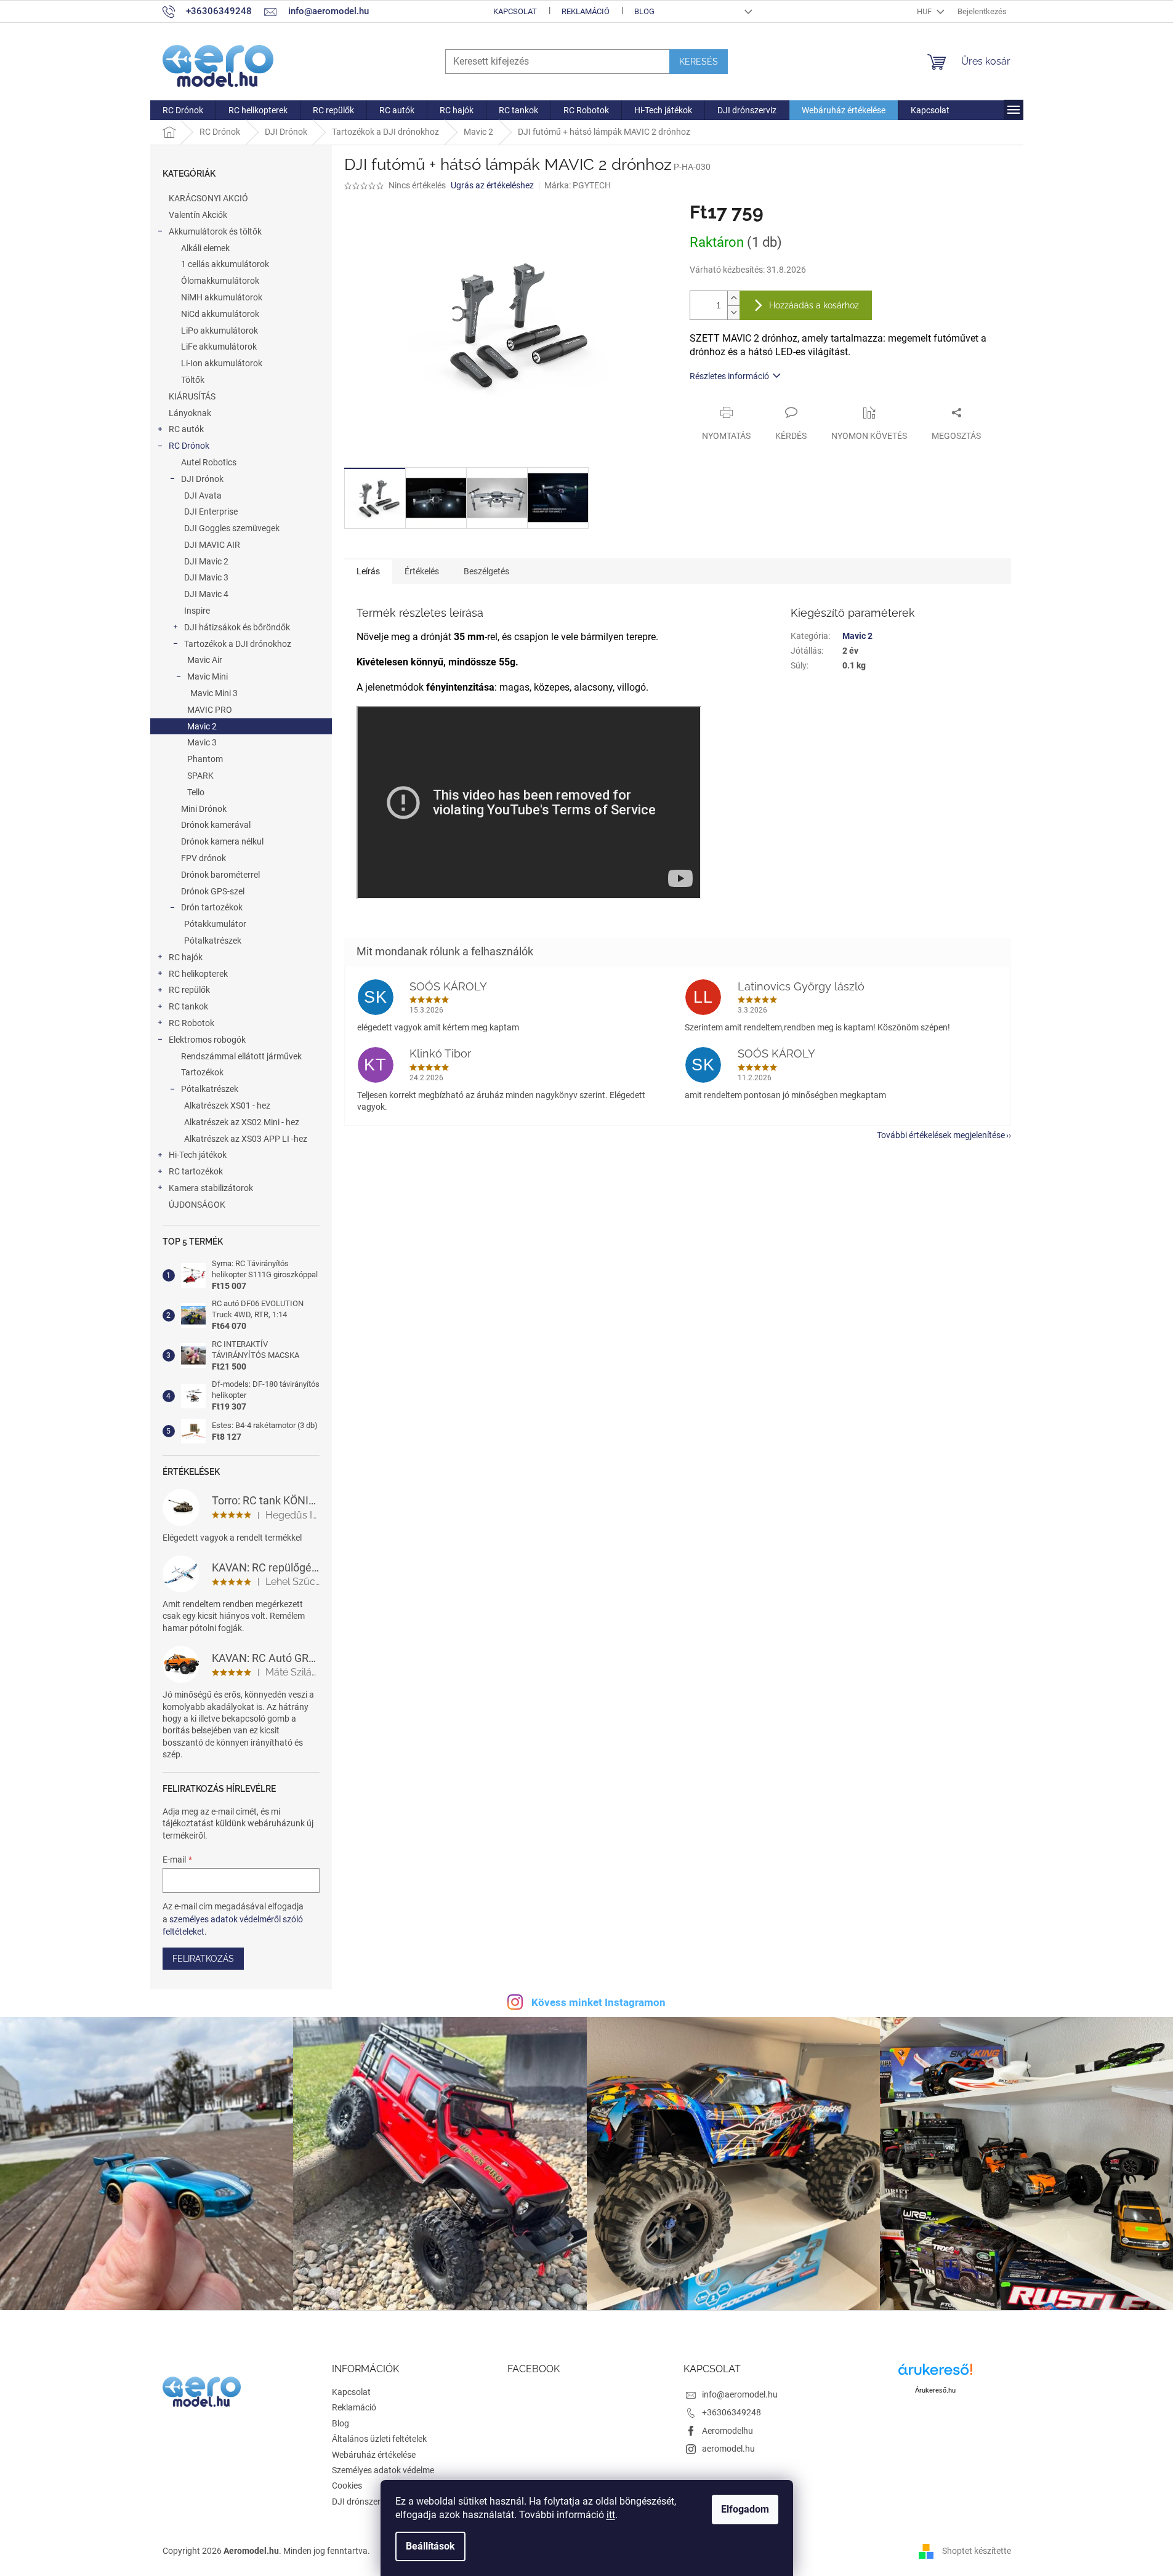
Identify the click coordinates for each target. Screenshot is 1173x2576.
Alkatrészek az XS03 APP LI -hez (246, 1139)
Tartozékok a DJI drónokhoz (238, 644)
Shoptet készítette (977, 2550)
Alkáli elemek (205, 248)
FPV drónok (204, 858)
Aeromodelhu (728, 2431)
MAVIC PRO (210, 710)
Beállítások (430, 2546)
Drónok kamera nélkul (222, 841)
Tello (196, 792)
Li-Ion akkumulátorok (222, 363)
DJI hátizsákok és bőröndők (237, 627)
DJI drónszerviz (361, 2502)
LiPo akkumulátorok (220, 331)
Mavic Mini (208, 676)
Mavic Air (205, 660)
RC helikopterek (198, 974)
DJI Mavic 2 (206, 561)
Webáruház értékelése (374, 2455)
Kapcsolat (515, 11)
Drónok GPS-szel (213, 891)
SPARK (200, 776)
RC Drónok (189, 446)
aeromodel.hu (728, 2449)
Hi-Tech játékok (198, 1155)
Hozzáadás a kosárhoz (814, 305)
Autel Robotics (209, 462)
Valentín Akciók (198, 215)
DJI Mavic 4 (206, 594)
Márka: (578, 185)
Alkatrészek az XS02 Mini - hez (242, 1122)
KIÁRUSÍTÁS (192, 396)
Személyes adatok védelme (383, 2470)
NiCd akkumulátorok (220, 314)
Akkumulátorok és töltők (215, 231)
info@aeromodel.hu (740, 2394)
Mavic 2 (202, 726)
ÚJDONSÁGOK (197, 1205)
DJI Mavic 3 (206, 577)
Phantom (205, 759)
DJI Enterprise (211, 512)
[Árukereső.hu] (935, 2374)
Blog (644, 11)
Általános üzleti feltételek (379, 2439)
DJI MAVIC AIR (212, 545)
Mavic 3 (202, 742)
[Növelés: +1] (733, 298)
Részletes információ (729, 376)
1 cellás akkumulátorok (225, 264)
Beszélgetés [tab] (486, 571)
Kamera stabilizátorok (211, 1188)
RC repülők (189, 990)
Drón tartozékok (212, 907)
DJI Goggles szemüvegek (232, 528)
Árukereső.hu (935, 2390)
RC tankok (188, 1006)
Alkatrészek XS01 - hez (227, 1105)
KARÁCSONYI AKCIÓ (208, 198)
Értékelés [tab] (422, 571)
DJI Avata (203, 496)
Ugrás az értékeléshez (492, 185)
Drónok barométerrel (220, 875)
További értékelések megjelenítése (941, 1135)
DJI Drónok (202, 479)
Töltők (193, 380)
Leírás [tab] (368, 571)
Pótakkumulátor (215, 924)
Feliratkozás (203, 1959)
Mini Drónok (204, 809)
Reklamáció (586, 11)
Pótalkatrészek (213, 941)
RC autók (186, 429)
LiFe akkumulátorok (219, 347)
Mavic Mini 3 (214, 693)
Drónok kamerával (216, 825)
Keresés (699, 62)
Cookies (347, 2486)
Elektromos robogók (207, 1040)
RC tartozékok (196, 1171)
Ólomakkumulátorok (220, 281)
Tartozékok (202, 1072)
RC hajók (186, 957)
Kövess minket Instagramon (599, 2002)
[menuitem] (183, 110)
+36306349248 (732, 2412)
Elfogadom (745, 2509)
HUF (925, 11)
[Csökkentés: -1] (733, 312)
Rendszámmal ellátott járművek (241, 1056)
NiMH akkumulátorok (222, 297)
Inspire (197, 611)
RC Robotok (191, 1023)
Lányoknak (190, 413)
